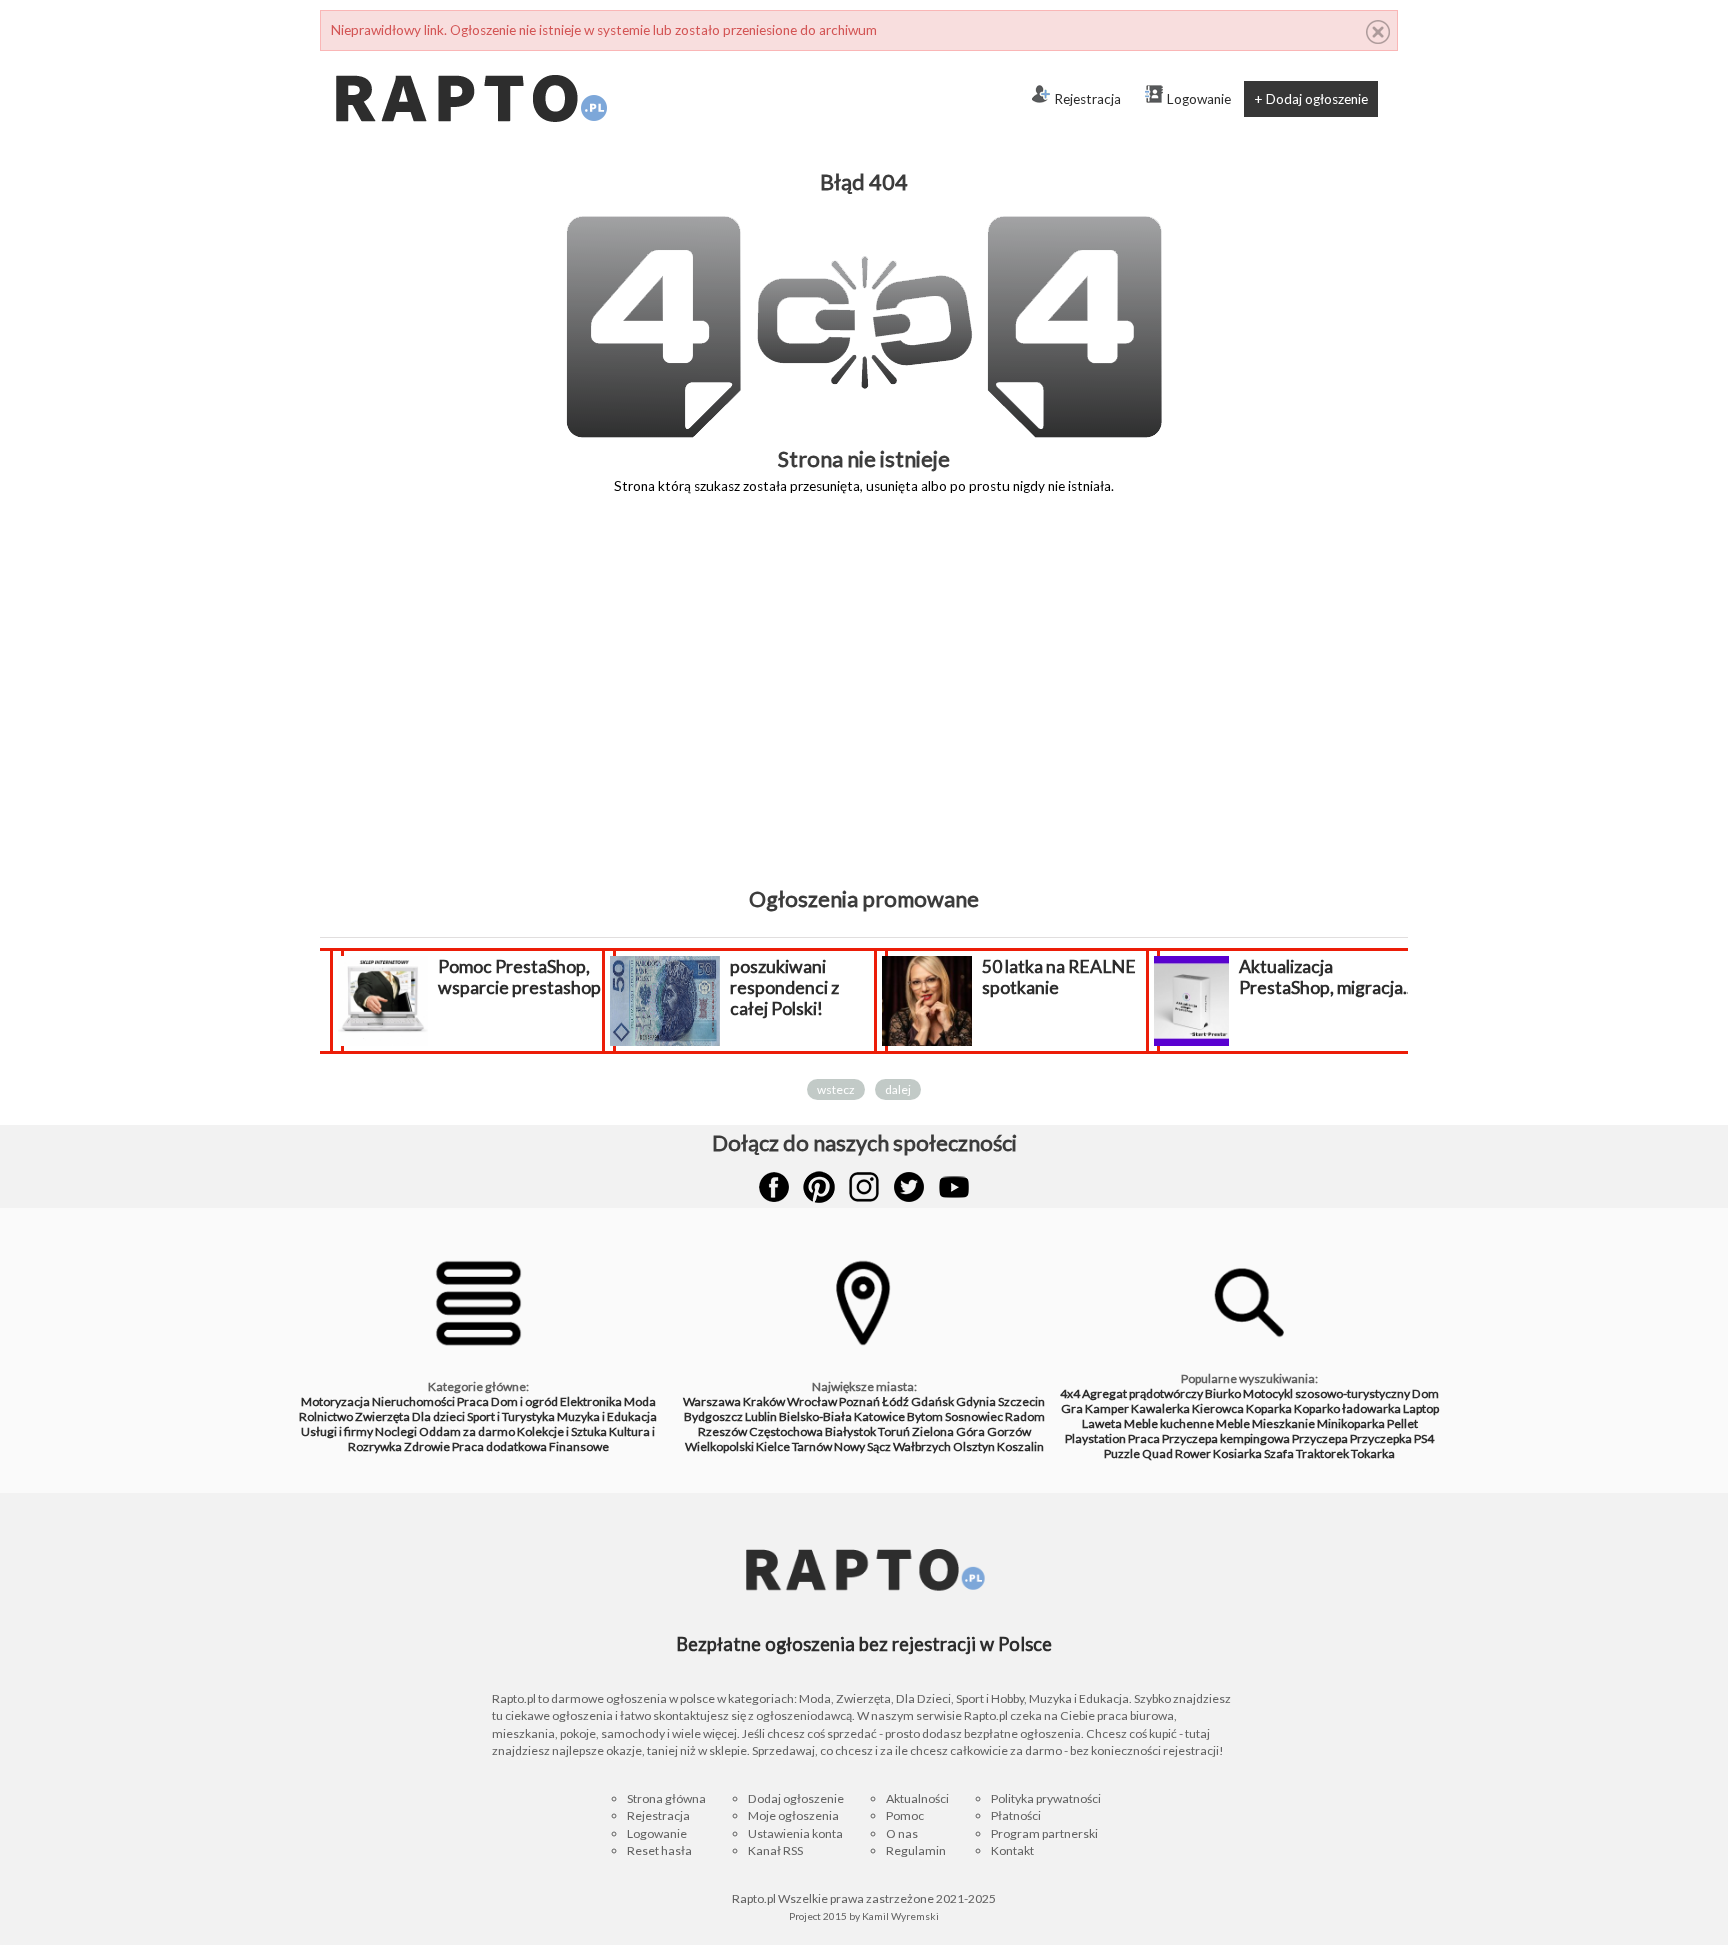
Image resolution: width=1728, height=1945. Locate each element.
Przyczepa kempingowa (1226, 1438)
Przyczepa (1320, 1438)
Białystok (850, 1431)
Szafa (1279, 1453)
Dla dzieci (438, 1416)
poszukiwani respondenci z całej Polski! (784, 987)
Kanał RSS (775, 1850)
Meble (1233, 1423)
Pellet (1402, 1423)
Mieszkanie (1283, 1423)
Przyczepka (1381, 1438)
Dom (1425, 1393)
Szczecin (1021, 1401)
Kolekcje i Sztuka (562, 1431)
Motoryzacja (335, 1401)
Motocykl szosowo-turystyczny (1326, 1393)
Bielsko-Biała (815, 1416)
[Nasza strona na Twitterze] (909, 1187)
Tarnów (812, 1446)
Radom (1025, 1416)
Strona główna (666, 1798)
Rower (1193, 1453)
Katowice (879, 1416)
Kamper (1107, 1408)
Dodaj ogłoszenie (796, 1798)
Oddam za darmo (467, 1431)
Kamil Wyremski (900, 1916)
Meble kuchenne (1169, 1423)
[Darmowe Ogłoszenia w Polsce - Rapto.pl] (470, 59)
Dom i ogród (524, 1401)
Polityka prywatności (1046, 1798)
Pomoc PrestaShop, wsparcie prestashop (519, 977)
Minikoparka (1351, 1423)
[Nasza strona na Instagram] (864, 1187)
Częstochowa (786, 1431)
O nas (902, 1833)
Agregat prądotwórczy (1142, 1393)
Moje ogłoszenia (793, 1815)
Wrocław (812, 1401)
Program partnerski (1044, 1833)
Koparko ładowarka (1347, 1408)
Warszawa (712, 1401)
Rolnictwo (326, 1416)
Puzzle (1122, 1453)
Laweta (1102, 1423)
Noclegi (396, 1431)
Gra (1072, 1408)
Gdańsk (932, 1401)
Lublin (761, 1416)
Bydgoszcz (713, 1416)
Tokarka (1373, 1453)
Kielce (773, 1446)
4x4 (1070, 1393)
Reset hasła (659, 1850)
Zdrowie (427, 1446)
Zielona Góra (948, 1431)
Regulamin (916, 1850)
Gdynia (976, 1401)
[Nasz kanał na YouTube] (954, 1187)
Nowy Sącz (862, 1446)
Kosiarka (1237, 1453)
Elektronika (591, 1401)
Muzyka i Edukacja (607, 1416)
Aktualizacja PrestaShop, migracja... (1327, 977)
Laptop (1421, 1408)
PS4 (1424, 1438)
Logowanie (1199, 99)
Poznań (859, 1401)
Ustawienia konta (795, 1833)
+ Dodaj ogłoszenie (1311, 99)
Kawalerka (1160, 1408)
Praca (473, 1401)
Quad (1157, 1453)
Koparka (1269, 1408)
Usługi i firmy (337, 1431)
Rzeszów (722, 1431)
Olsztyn (974, 1446)
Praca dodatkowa (499, 1446)
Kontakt (1012, 1850)
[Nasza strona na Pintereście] (819, 1187)
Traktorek (1322, 1453)
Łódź (895, 1401)
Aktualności (917, 1798)
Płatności (1016, 1815)
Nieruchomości (413, 1401)
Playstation (1095, 1438)
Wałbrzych (922, 1446)
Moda (640, 1401)
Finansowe (579, 1446)
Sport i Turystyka (511, 1416)
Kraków (764, 1401)
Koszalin (1020, 1446)
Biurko (1223, 1393)
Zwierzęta (382, 1416)
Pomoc (905, 1815)
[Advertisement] (864, 705)
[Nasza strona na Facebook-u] (774, 1187)
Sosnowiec (974, 1416)
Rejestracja (1087, 99)
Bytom (925, 1416)
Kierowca (1218, 1408)
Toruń (894, 1431)
